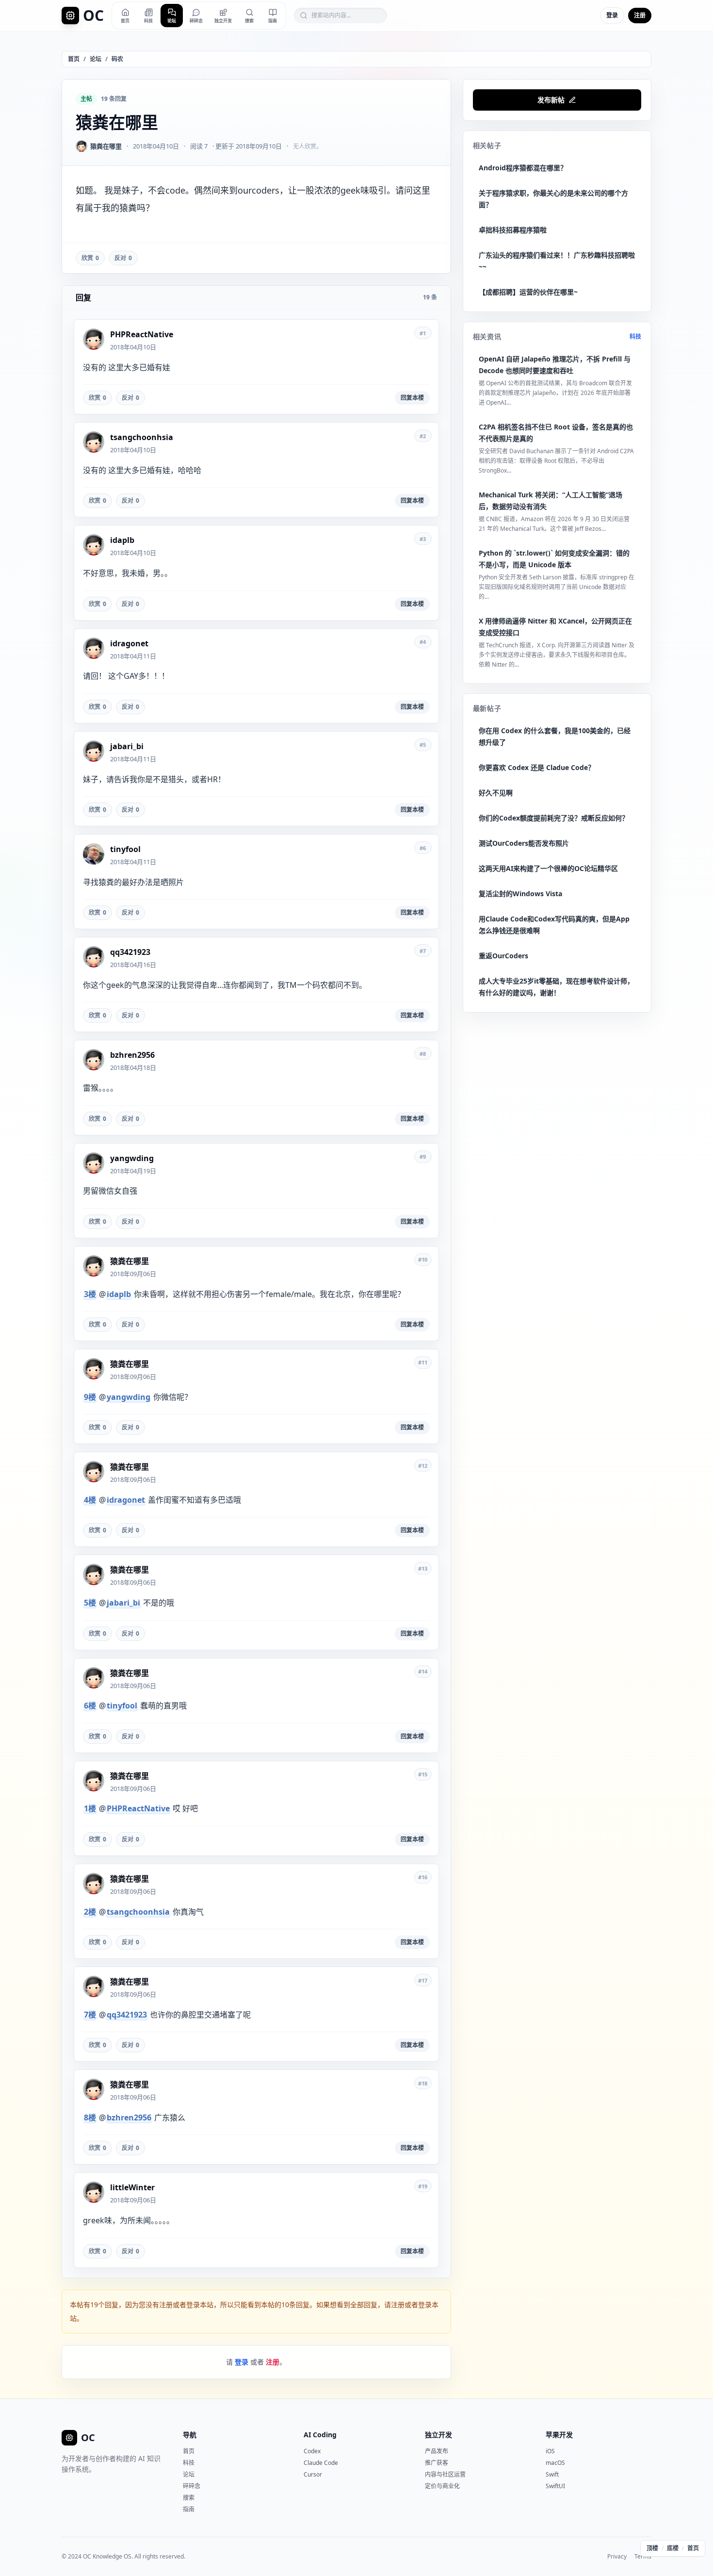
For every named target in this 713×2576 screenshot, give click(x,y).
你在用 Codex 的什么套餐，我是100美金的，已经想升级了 (555, 736)
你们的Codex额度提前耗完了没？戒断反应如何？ (554, 818)
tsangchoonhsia (138, 1912)
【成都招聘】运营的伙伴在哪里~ (528, 292)
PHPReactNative (138, 1808)
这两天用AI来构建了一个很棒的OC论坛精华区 (548, 868)
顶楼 (652, 2548)
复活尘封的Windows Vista (520, 894)
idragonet (126, 1500)
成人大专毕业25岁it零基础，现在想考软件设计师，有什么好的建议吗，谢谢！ (556, 987)
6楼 (90, 1706)
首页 (74, 59)
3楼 (90, 1294)
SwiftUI (555, 2486)
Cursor (313, 2474)
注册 (640, 15)
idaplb (119, 1294)
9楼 (90, 1397)
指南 (189, 2509)
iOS (550, 2451)
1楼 (90, 1808)
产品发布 (437, 2451)
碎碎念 (192, 2486)
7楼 (90, 2015)
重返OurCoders (503, 956)
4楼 (90, 1500)
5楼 (90, 1603)
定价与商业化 (442, 2486)
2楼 (90, 1912)
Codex (312, 2451)
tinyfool (122, 1706)
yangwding (129, 1397)
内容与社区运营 (445, 2474)
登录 (612, 15)
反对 (123, 258)
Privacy (617, 2557)
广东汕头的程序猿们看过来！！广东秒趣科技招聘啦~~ (557, 261)
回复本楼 (412, 398)
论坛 (96, 59)
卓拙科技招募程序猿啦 (513, 230)
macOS (555, 2463)
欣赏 (90, 258)
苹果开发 (559, 2435)
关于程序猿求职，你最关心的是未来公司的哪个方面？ (553, 199)
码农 (117, 59)
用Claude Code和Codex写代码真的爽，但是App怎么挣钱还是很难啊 (554, 925)
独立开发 (438, 2435)
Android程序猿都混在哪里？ (523, 168)
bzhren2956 (129, 2117)
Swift (552, 2474)
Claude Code (321, 2463)
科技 (635, 337)
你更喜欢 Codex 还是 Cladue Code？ (537, 767)
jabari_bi (123, 1603)
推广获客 (437, 2463)
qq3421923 (127, 2015)
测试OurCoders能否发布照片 (524, 843)
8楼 (90, 2117)
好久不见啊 (496, 793)
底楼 (673, 2548)
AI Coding (320, 2435)
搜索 (189, 2498)
